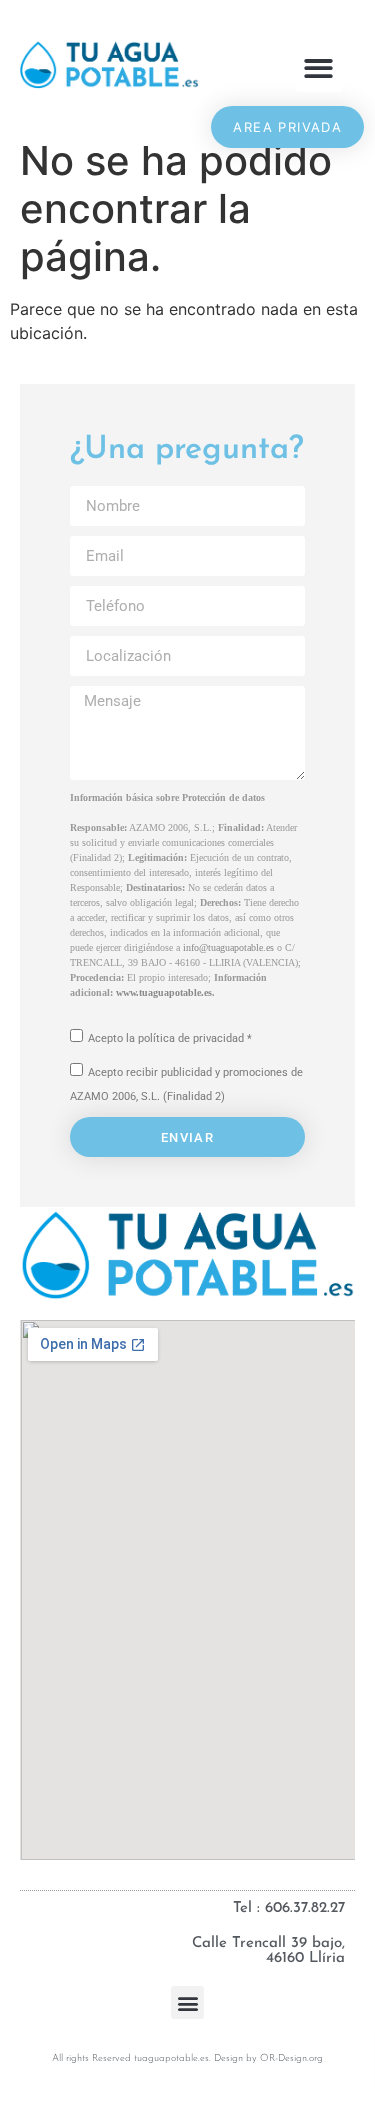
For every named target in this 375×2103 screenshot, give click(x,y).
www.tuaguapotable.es (164, 992)
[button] (319, 68)
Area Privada (287, 127)
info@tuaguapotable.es (228, 947)
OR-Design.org (291, 2058)
